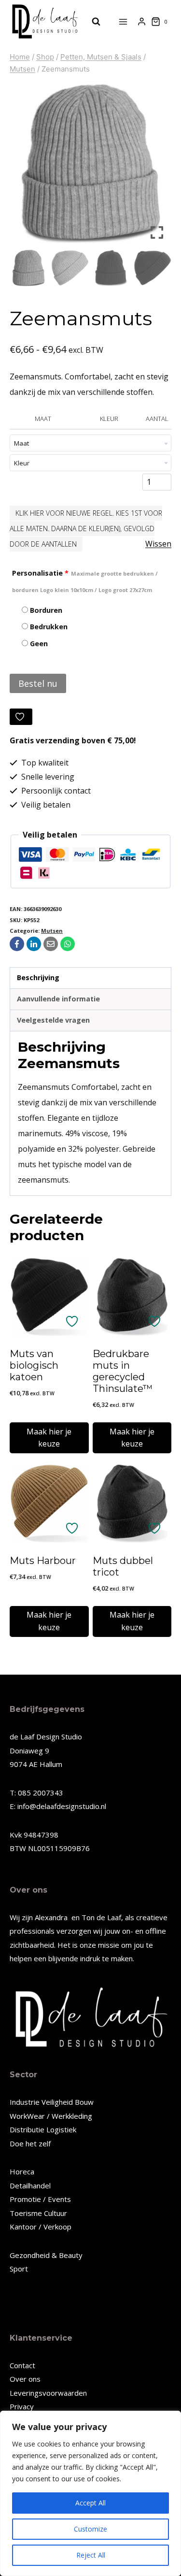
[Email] (51, 944)
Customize (90, 2529)
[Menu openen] (123, 22)
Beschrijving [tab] (38, 977)
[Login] (142, 22)
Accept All (90, 2503)
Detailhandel (30, 2185)
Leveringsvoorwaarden (48, 2393)
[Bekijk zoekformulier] (91, 22)
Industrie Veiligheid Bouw (52, 2102)
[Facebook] (17, 944)
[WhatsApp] (68, 944)
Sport (19, 2269)
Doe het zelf (30, 2143)
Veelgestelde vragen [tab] (53, 1020)
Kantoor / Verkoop (41, 2227)
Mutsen (52, 931)
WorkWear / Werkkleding (51, 2116)
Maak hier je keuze (49, 1438)
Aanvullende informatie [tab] (58, 999)
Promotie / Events (40, 2199)
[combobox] (90, 443)
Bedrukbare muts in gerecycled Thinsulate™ (123, 1371)
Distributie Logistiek (43, 2129)
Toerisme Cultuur (38, 2213)
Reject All (91, 2555)
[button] (157, 167)
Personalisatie (85, 581)
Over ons (25, 2379)
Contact (22, 2365)
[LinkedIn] (34, 944)
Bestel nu (38, 683)
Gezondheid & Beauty (46, 2255)
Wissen (158, 544)
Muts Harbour (43, 1561)
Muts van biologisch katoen (34, 1365)
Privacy (22, 2406)
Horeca (22, 2171)
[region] (90, 2493)
